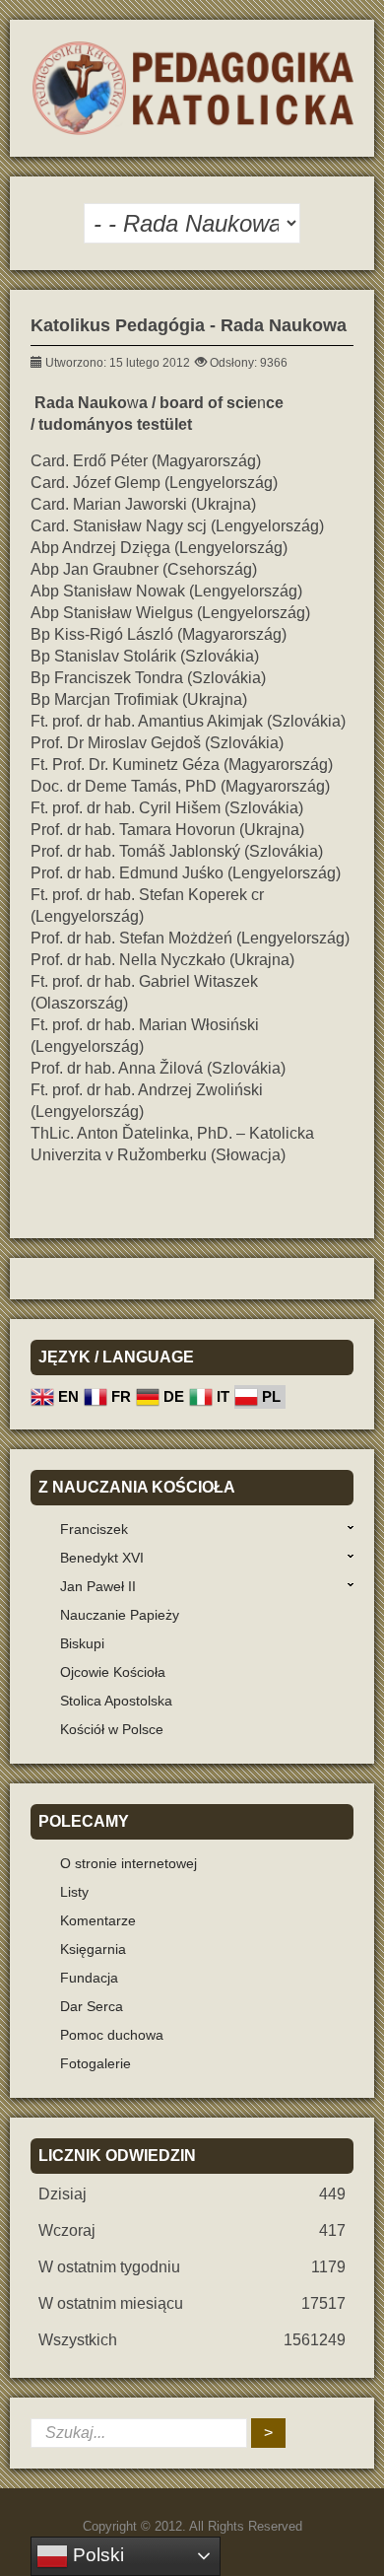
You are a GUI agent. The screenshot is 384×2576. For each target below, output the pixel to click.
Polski (96, 2555)
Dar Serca (92, 2006)
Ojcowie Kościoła (113, 1672)
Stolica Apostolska (116, 1701)
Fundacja (89, 1978)
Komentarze (98, 1920)
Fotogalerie (96, 2063)
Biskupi (82, 1643)
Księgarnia (93, 1949)
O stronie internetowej (128, 1863)
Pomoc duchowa (112, 2035)
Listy (74, 1892)
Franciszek (94, 1529)
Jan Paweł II (98, 1586)
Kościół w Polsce (112, 1729)
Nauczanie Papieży (120, 1615)
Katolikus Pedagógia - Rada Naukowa (189, 325)
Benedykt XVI (102, 1558)
